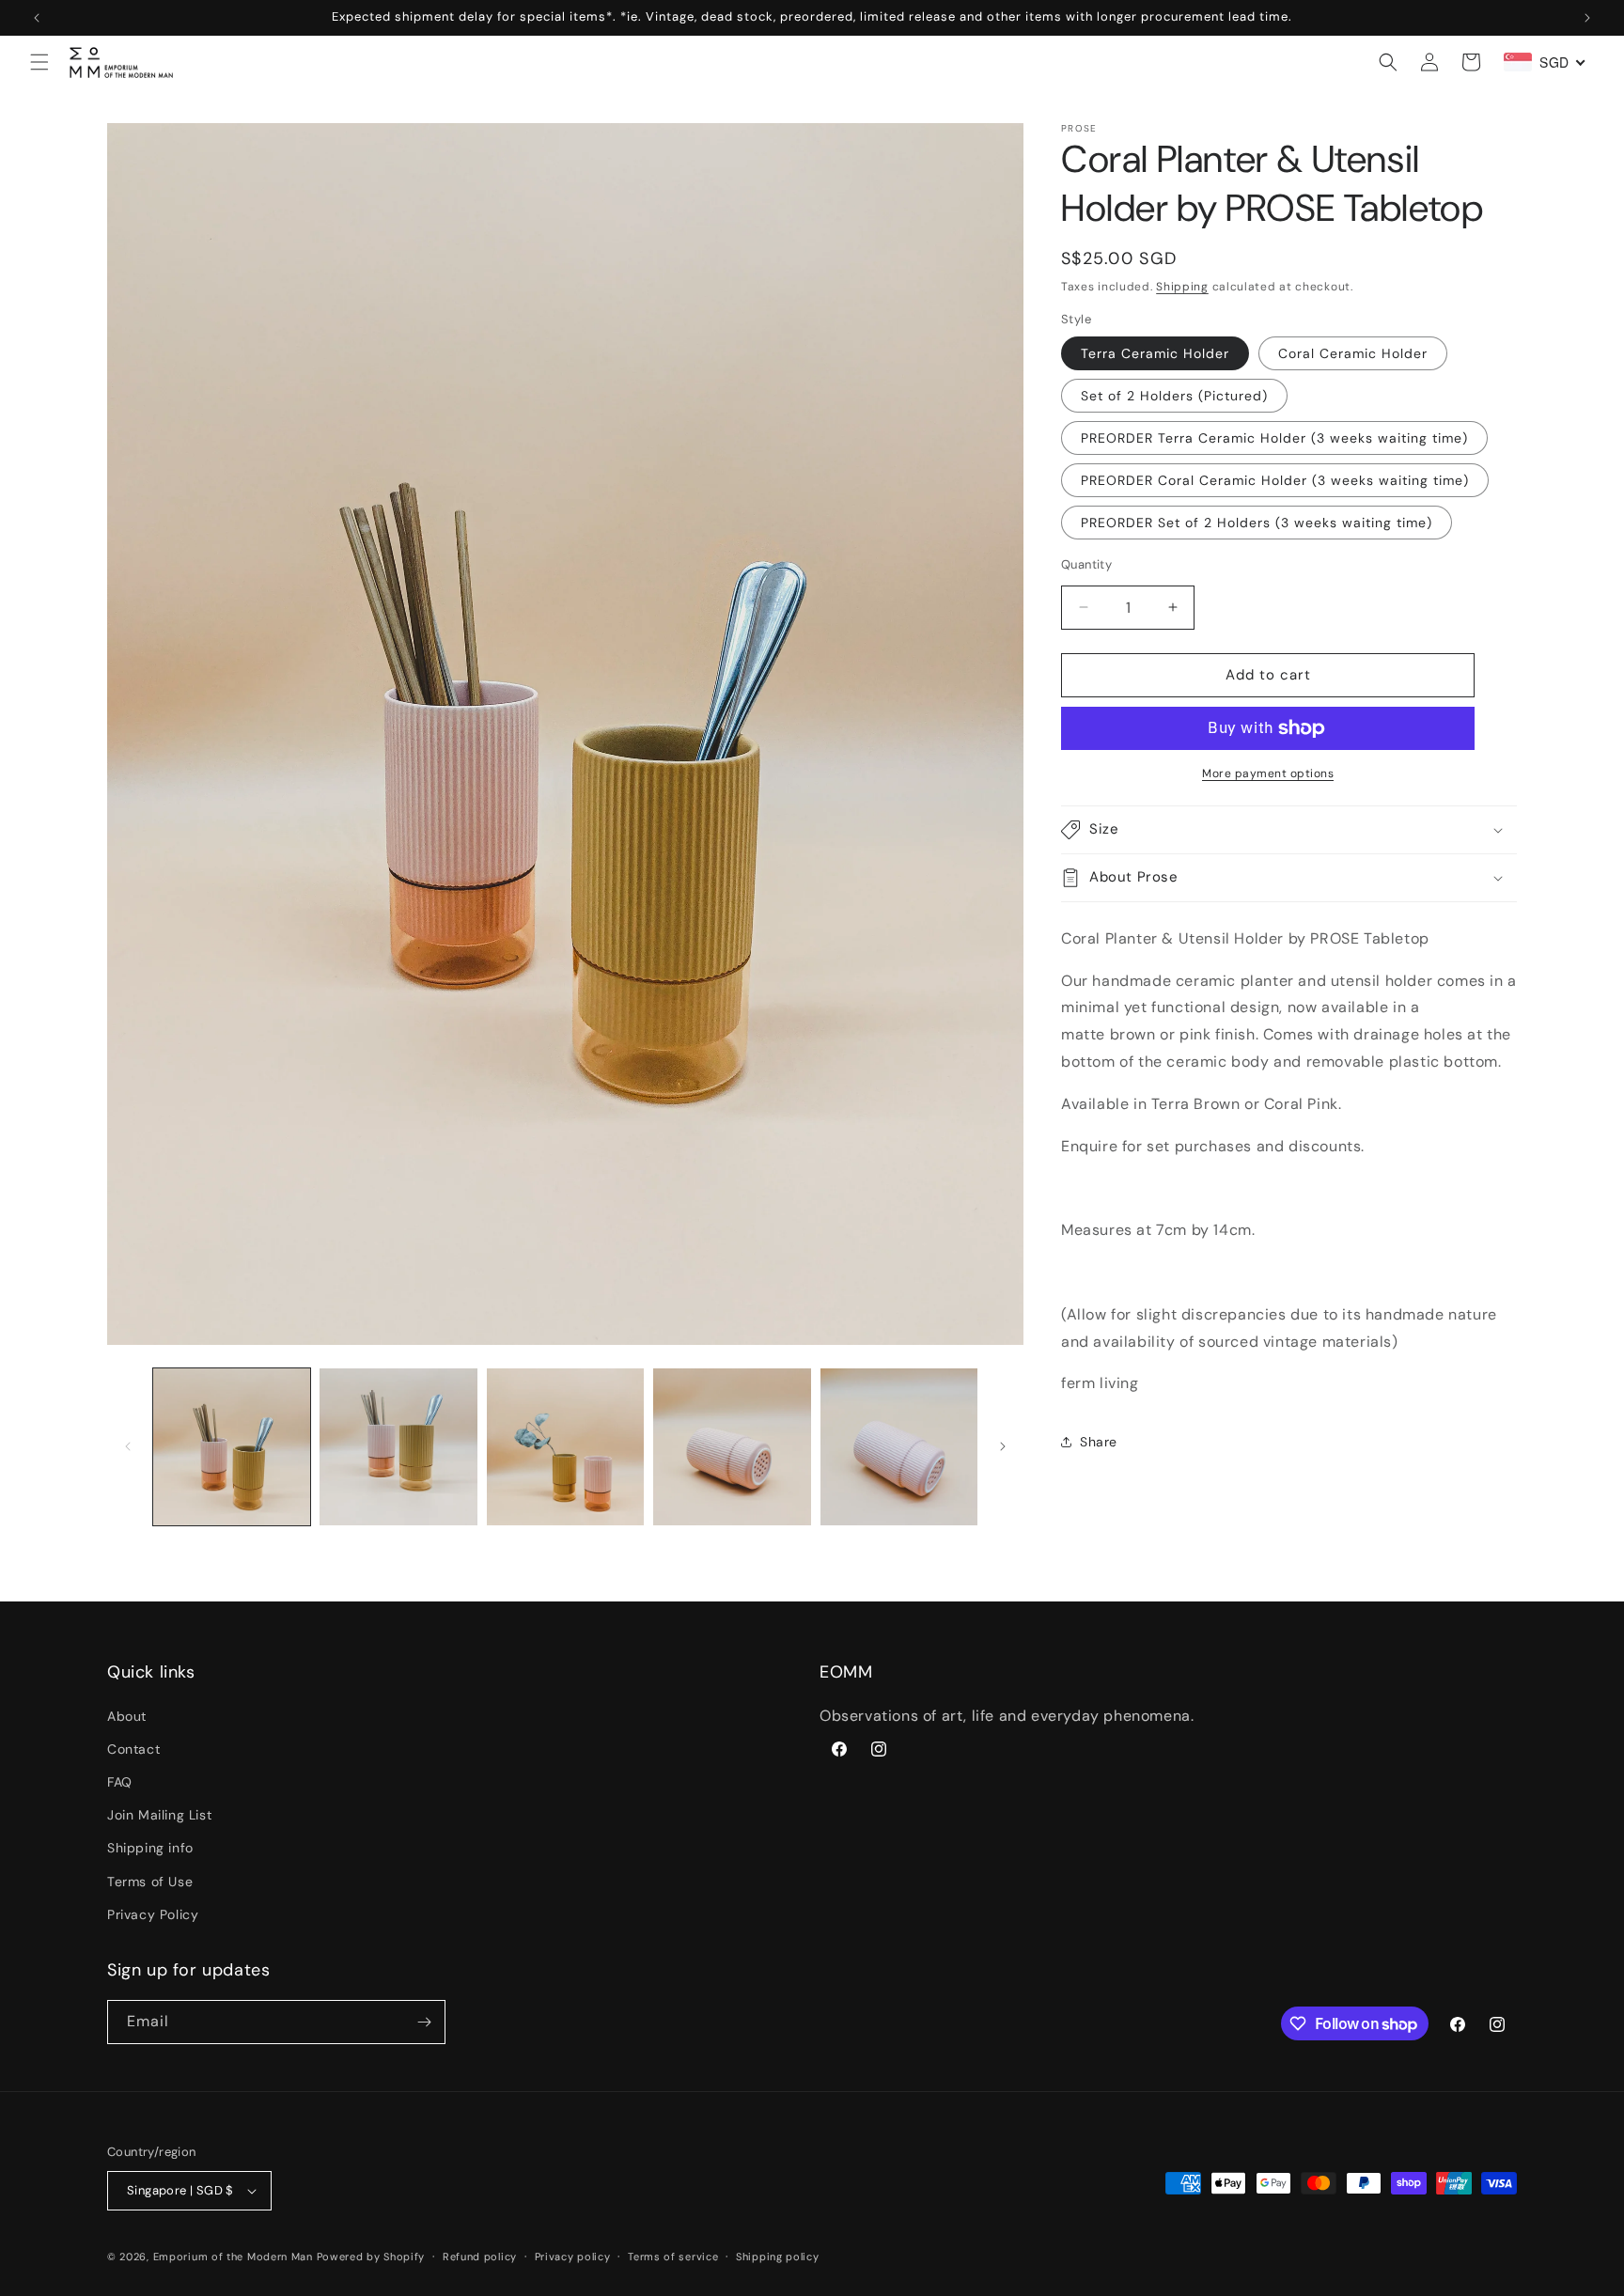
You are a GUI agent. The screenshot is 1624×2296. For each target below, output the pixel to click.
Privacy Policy (153, 1914)
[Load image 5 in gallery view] (899, 1447)
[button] (39, 62)
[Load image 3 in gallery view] (565, 1447)
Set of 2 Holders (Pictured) (1174, 396)
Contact (133, 1749)
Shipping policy (778, 2256)
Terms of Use (150, 1881)
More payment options (1268, 773)
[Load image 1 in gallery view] (232, 1447)
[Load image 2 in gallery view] (398, 1447)
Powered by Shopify (371, 2257)
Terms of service (673, 2256)
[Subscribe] (424, 2022)
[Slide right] (1003, 1446)
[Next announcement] (1587, 18)
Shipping (1182, 287)
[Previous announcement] (37, 18)
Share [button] (1099, 1442)
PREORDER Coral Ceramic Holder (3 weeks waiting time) (1275, 480)
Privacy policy (573, 2256)
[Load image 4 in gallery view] (732, 1447)
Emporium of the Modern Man (233, 2257)
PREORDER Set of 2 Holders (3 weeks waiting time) (1257, 523)
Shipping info (150, 1848)
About (127, 1715)
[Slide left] (128, 1446)
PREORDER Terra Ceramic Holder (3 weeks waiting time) (1274, 438)
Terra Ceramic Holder (1155, 353)
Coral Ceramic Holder (1353, 353)
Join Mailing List (159, 1815)
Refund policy (480, 2256)
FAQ (120, 1782)
